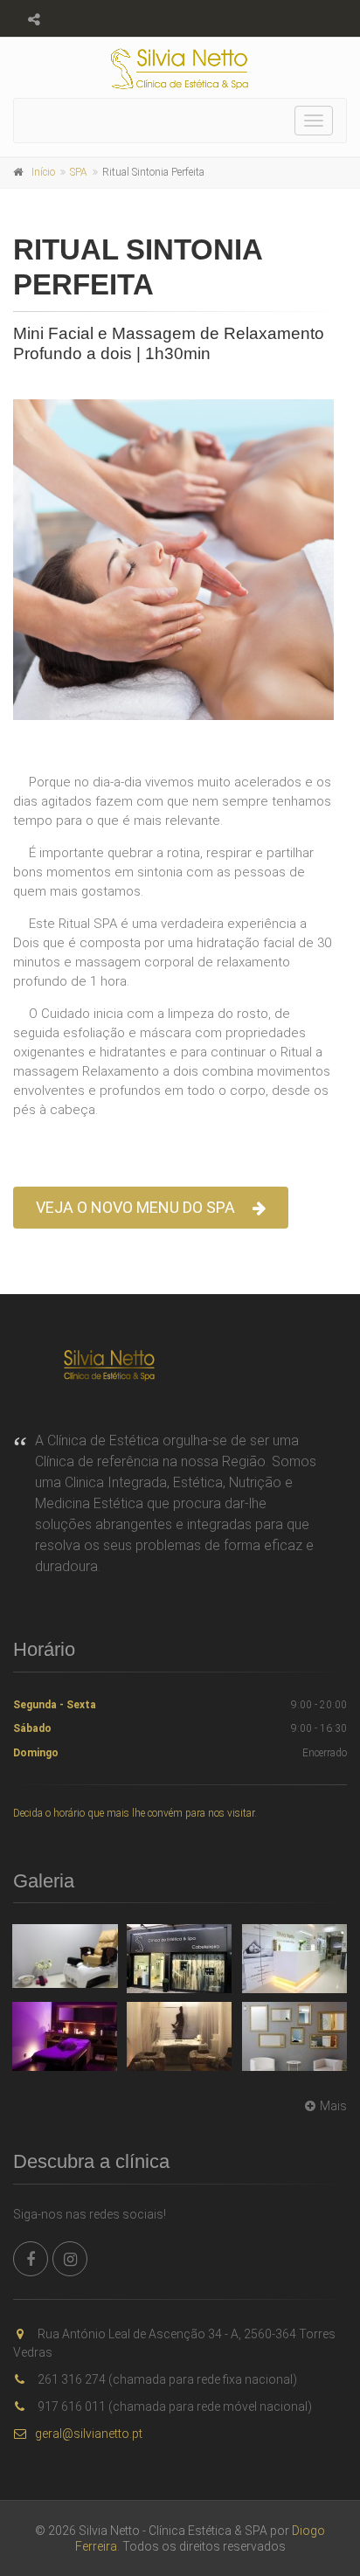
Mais (333, 2106)
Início (43, 172)
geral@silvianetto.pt (89, 2434)
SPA (79, 172)
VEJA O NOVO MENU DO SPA (135, 1207)
